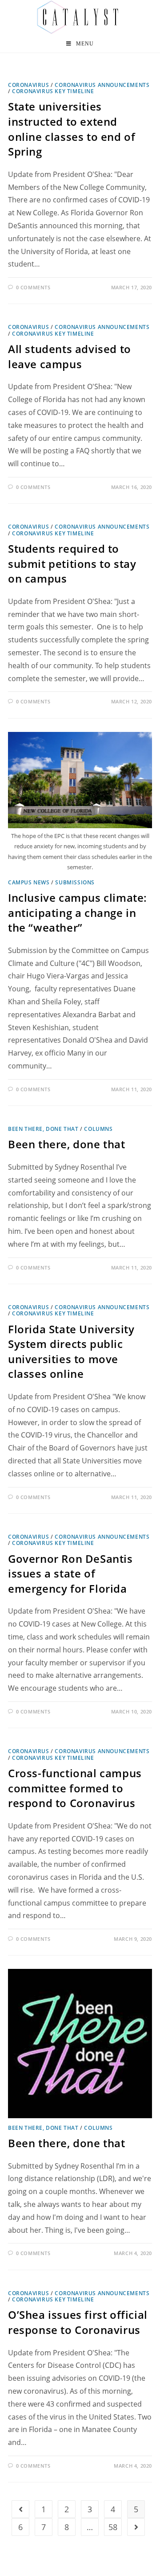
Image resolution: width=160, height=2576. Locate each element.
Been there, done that (43, 1129)
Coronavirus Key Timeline (53, 91)
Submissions (75, 882)
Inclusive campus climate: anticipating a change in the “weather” (78, 912)
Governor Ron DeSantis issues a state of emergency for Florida (70, 1574)
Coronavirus (29, 85)
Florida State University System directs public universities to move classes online (71, 1352)
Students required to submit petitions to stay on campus (72, 563)
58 (113, 2527)
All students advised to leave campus (70, 356)
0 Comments (33, 287)
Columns (98, 1129)
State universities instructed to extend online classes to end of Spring (72, 129)
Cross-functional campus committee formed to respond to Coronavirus (75, 1788)
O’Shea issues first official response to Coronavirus (78, 2322)
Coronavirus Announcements (102, 85)
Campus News (29, 882)
